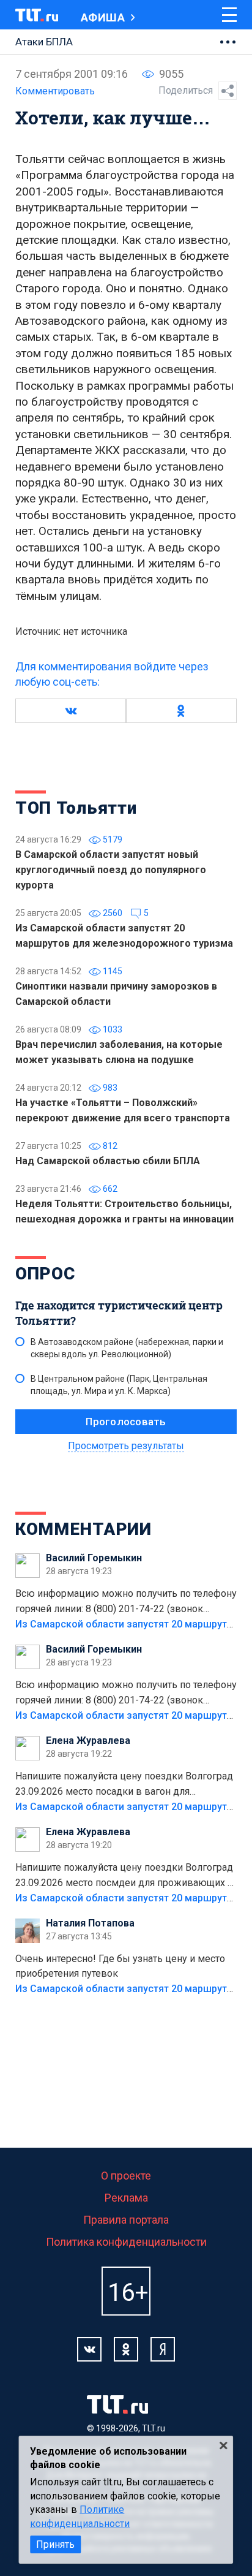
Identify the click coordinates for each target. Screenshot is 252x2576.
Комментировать (55, 91)
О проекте (126, 2176)
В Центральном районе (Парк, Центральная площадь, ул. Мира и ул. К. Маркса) (119, 1385)
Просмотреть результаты (126, 1446)
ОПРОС (45, 1274)
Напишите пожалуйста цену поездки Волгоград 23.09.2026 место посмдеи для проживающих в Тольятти (124, 1876)
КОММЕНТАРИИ (83, 1529)
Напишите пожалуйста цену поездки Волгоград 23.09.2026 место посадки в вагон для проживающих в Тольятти (124, 1785)
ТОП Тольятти (76, 808)
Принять (55, 2544)
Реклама (126, 2198)
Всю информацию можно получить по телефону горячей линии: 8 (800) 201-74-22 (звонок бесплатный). (126, 1602)
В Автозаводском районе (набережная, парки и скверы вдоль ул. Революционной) (127, 1348)
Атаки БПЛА (44, 42)
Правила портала (126, 2220)
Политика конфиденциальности (126, 2242)
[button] (71, 711)
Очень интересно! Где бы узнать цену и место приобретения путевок (120, 1966)
